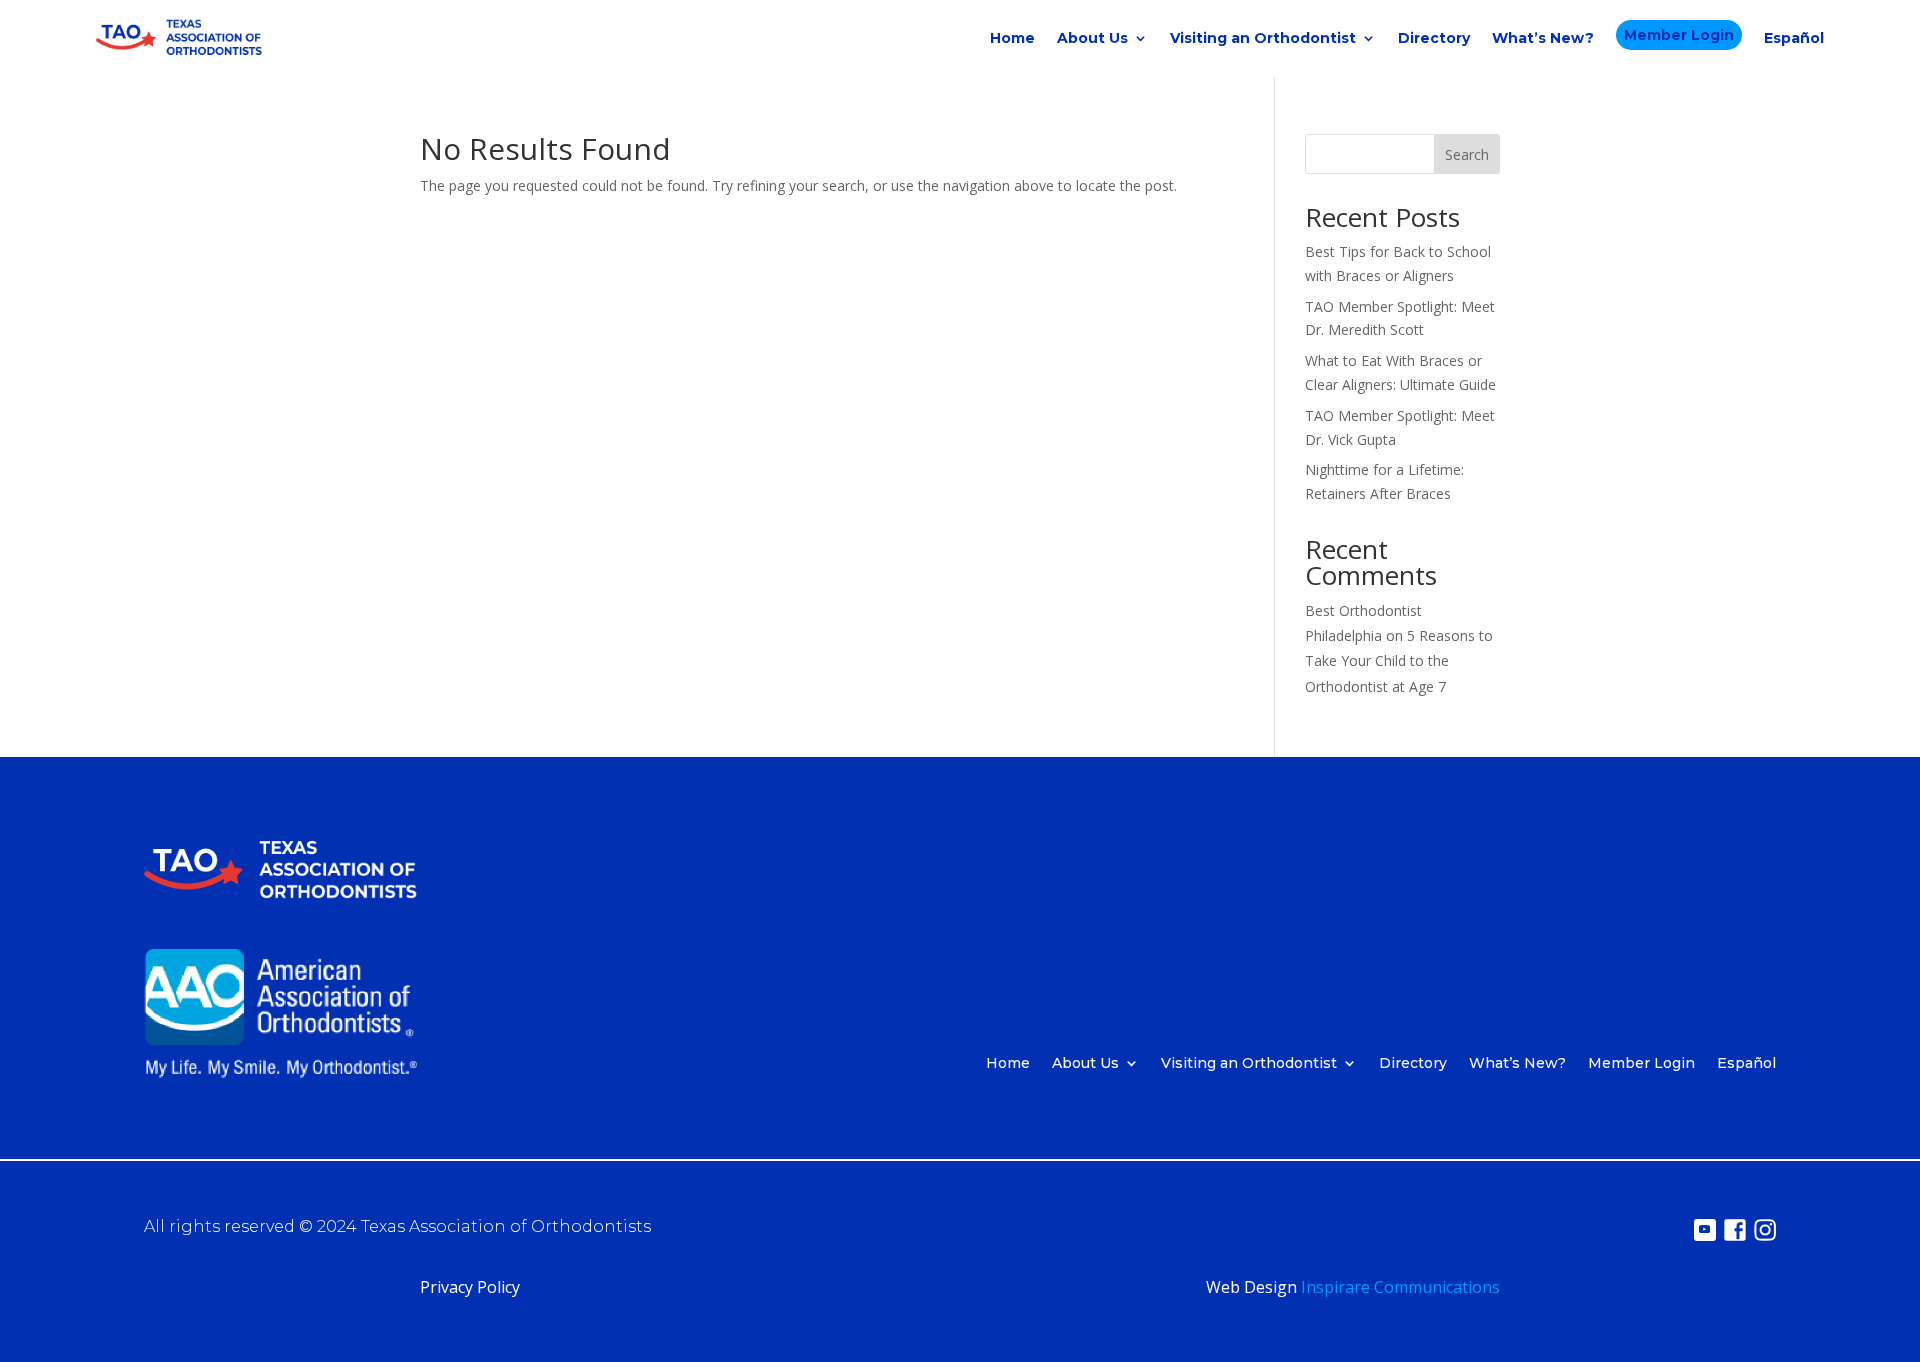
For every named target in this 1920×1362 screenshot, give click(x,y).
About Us (1092, 38)
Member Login (1679, 35)
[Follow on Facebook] (1735, 1230)
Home (1012, 38)
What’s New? (1543, 38)
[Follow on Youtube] (1705, 1230)
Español (1794, 38)
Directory (1434, 38)
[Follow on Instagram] (1765, 1230)
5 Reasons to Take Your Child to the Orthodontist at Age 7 (1399, 660)
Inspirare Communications (1400, 1287)
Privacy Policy (470, 1287)
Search (1467, 154)
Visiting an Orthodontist (1263, 38)
